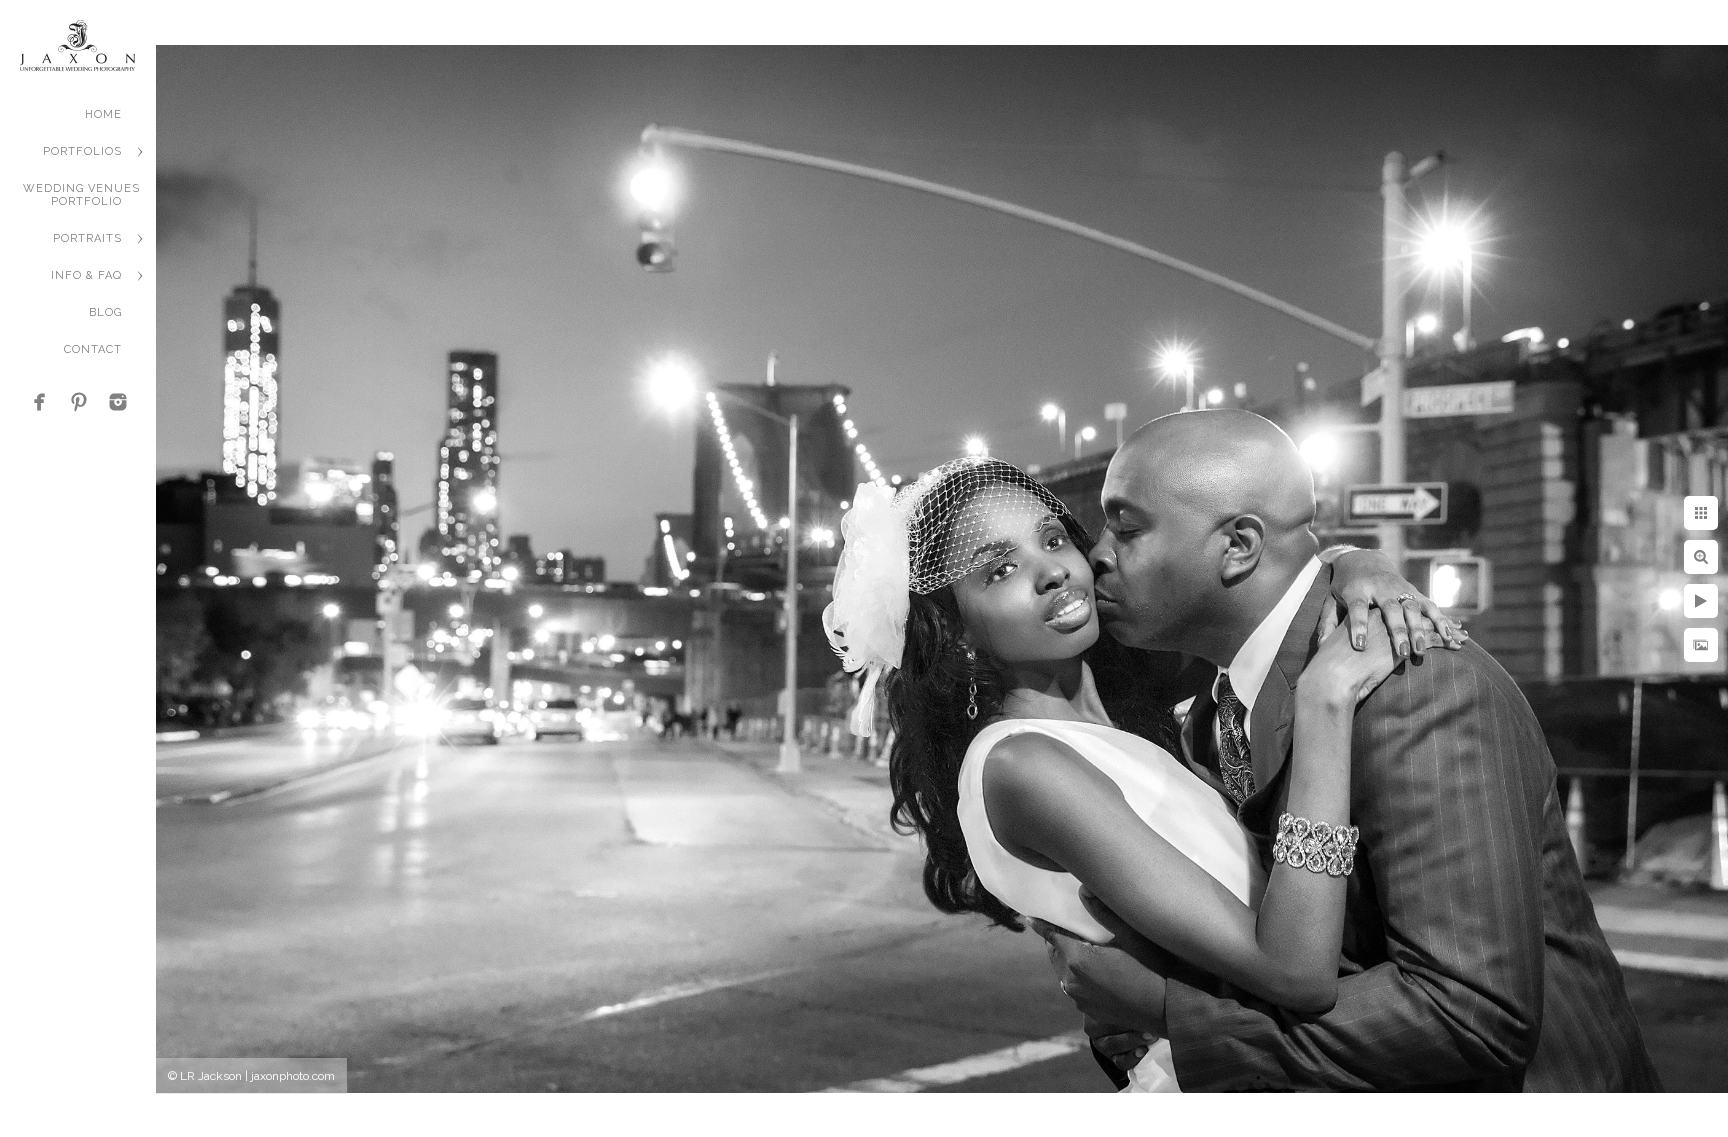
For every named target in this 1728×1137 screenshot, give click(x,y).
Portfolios (82, 151)
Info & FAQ (86, 275)
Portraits (87, 238)
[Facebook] (40, 402)
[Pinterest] (79, 402)
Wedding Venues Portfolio (81, 195)
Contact (93, 349)
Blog (105, 312)
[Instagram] (118, 402)
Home (103, 114)
